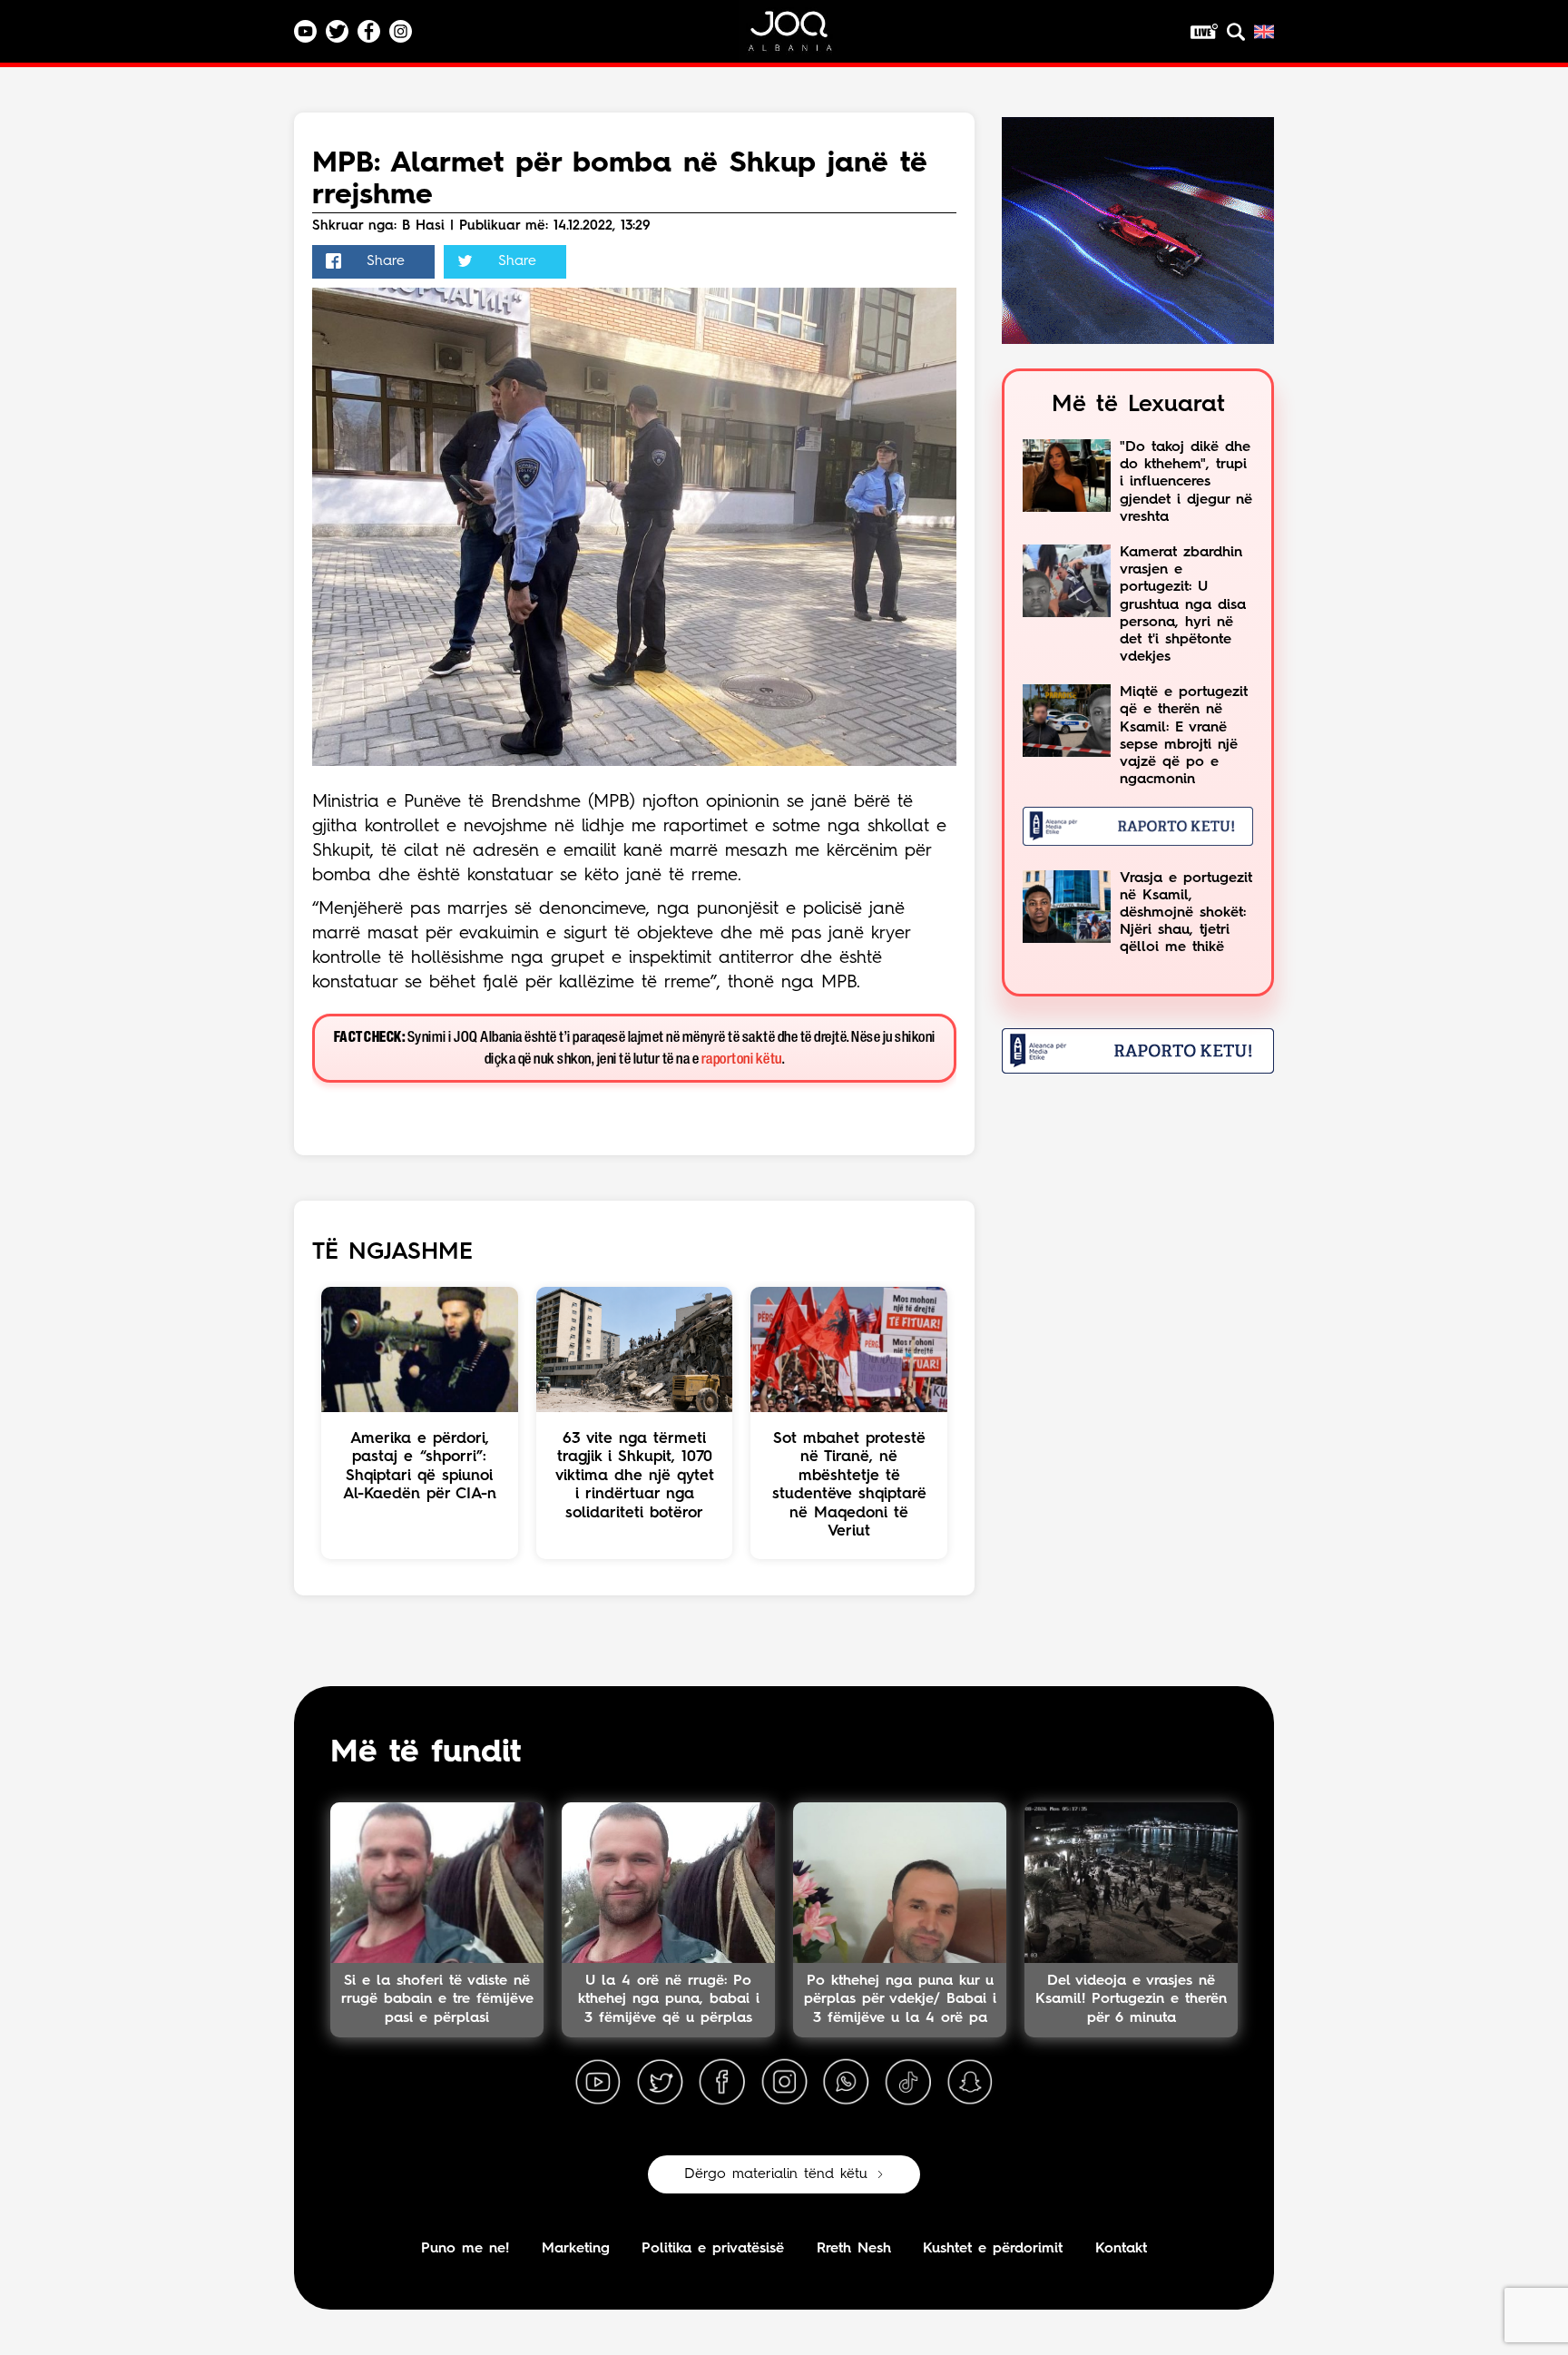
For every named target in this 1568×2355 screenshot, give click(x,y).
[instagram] (784, 2083)
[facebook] (722, 2083)
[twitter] (660, 2083)
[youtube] (598, 2083)
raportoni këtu (742, 1060)
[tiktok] (908, 2083)
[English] (1264, 32)
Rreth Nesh (854, 2249)
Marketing (576, 2249)
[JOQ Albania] (802, 38)
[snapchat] (970, 2083)
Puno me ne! (465, 2249)
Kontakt (1121, 2249)
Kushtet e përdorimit (993, 2249)
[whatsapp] (846, 2083)
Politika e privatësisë (713, 2249)
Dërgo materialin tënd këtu (776, 2174)
